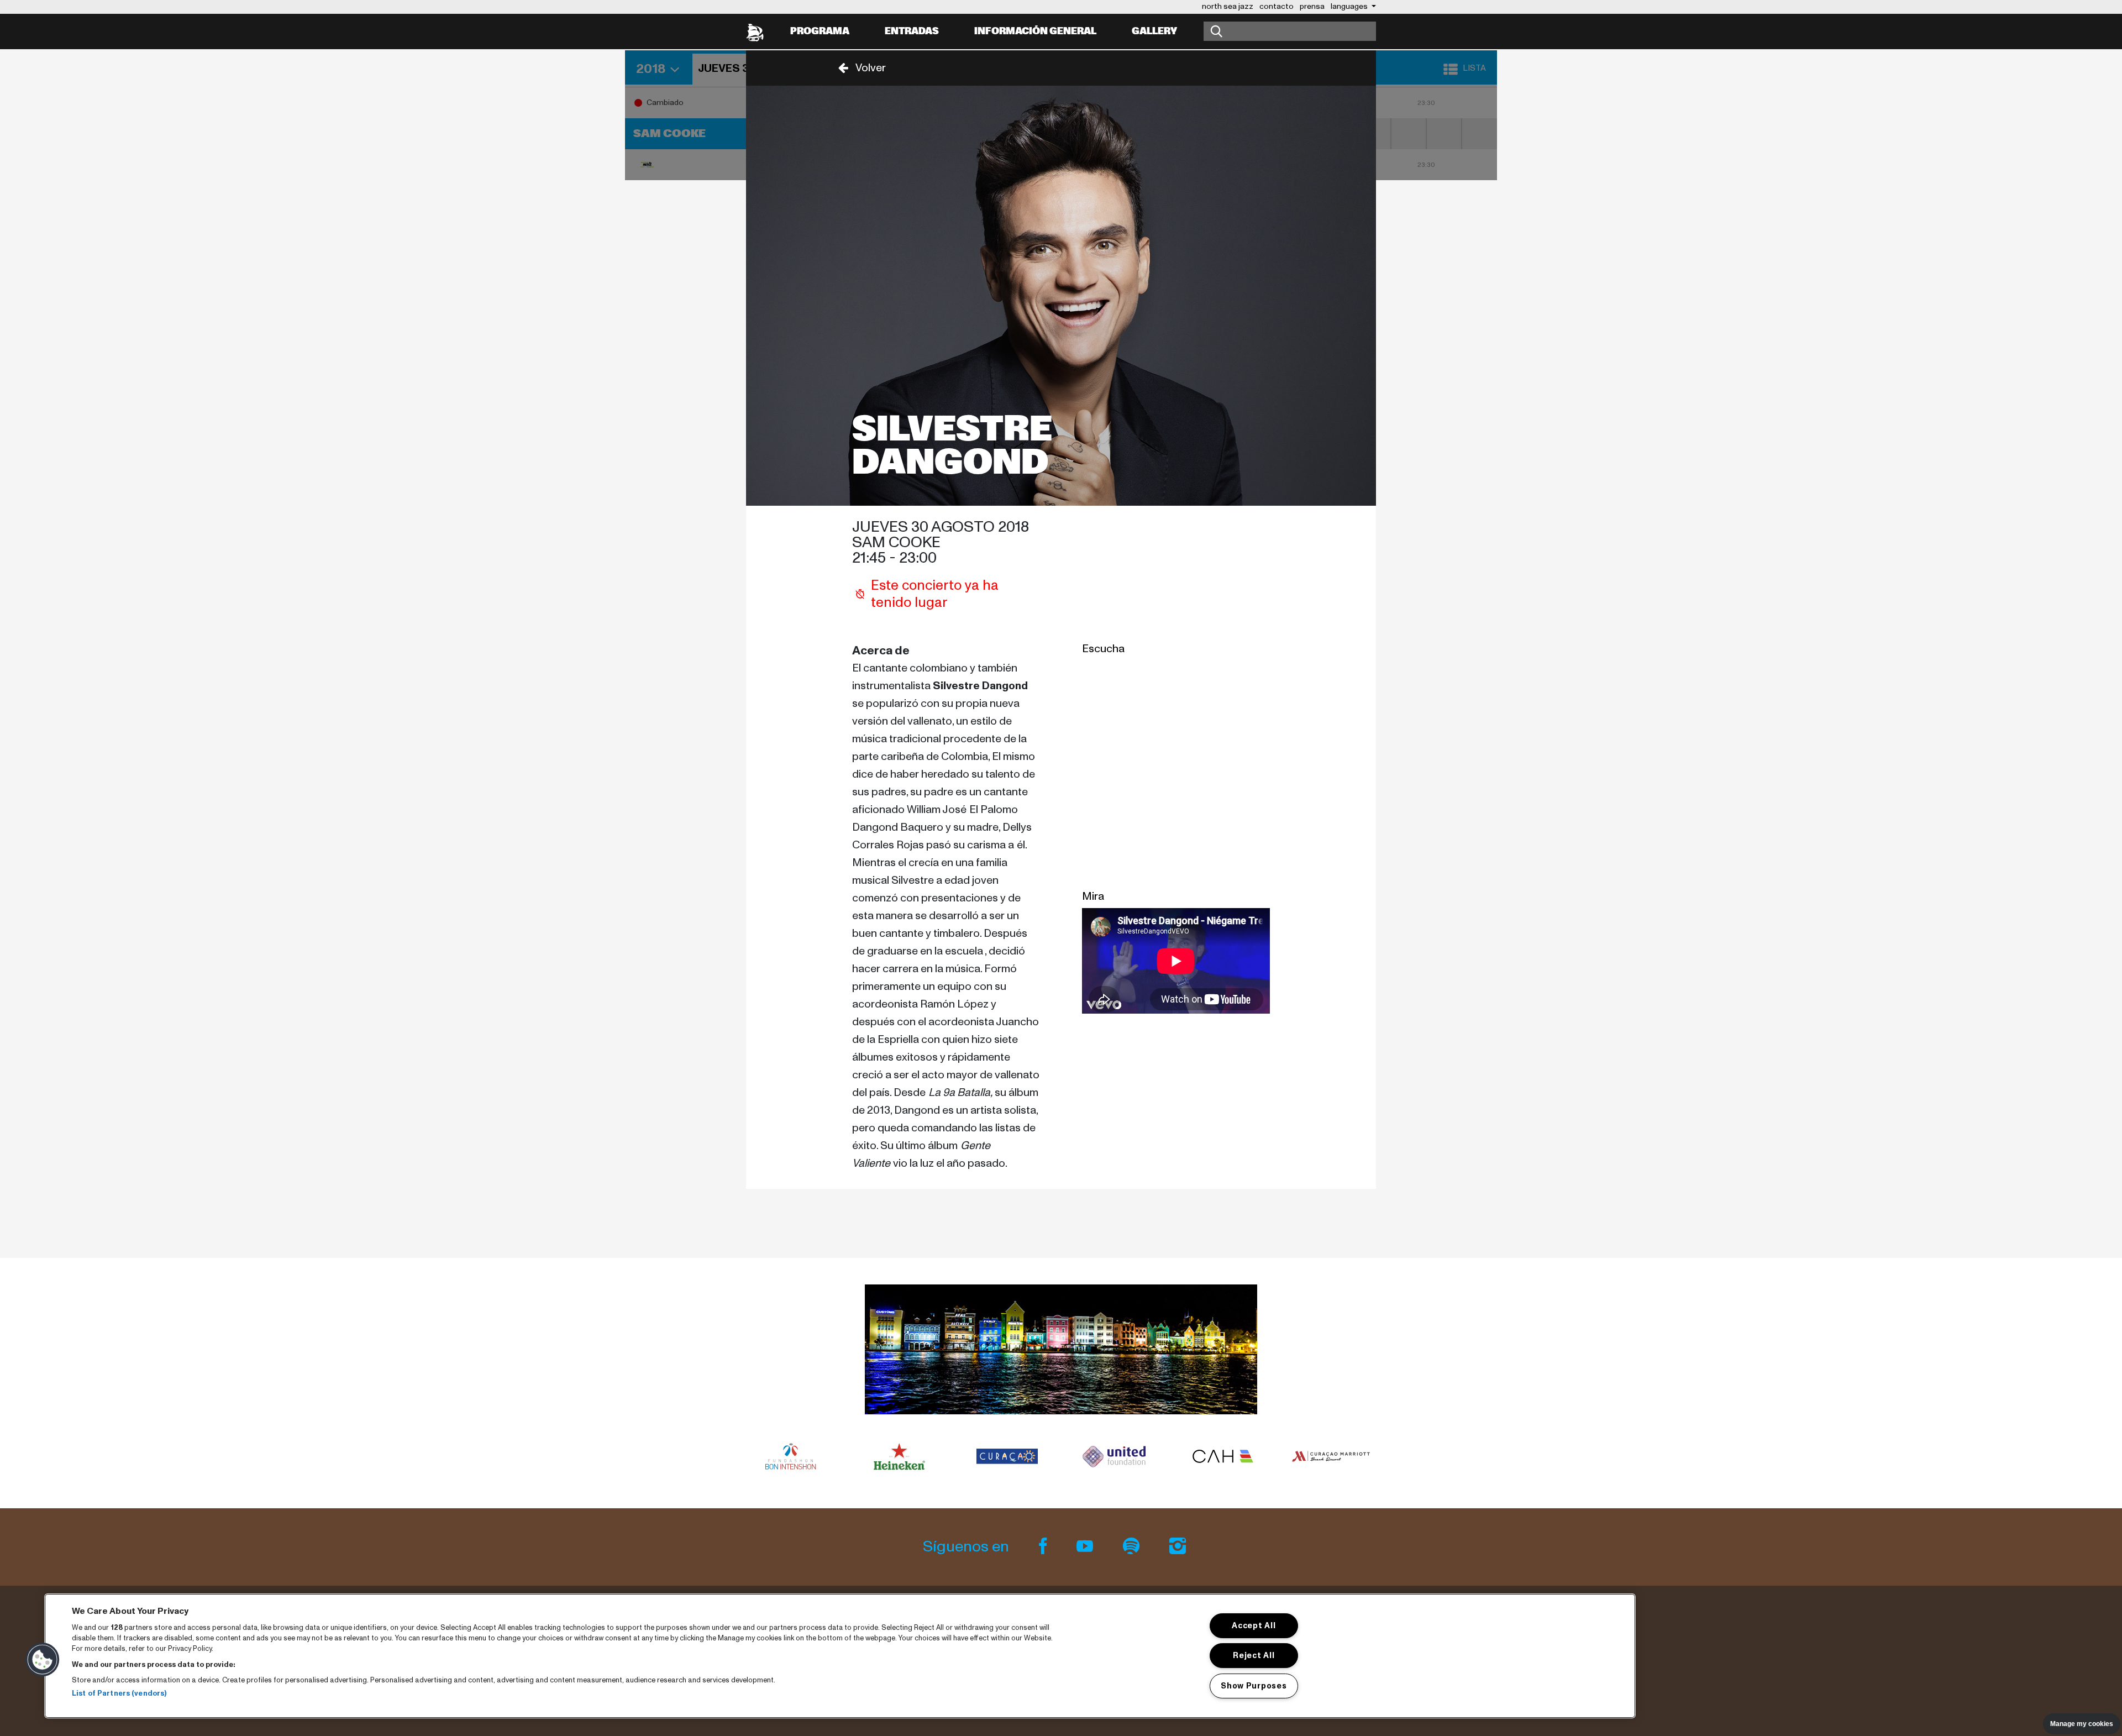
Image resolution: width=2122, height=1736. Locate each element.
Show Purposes (1254, 1686)
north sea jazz (1228, 6)
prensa (1312, 6)
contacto (1277, 6)
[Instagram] (1178, 1547)
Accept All (1254, 1625)
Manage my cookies (2082, 1724)
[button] (858, 68)
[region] (840, 1656)
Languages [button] (1350, 6)
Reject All (1254, 1655)
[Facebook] (1044, 1547)
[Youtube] (1086, 1547)
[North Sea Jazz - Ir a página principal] (755, 32)
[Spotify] (1133, 1547)
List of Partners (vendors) (119, 1694)
